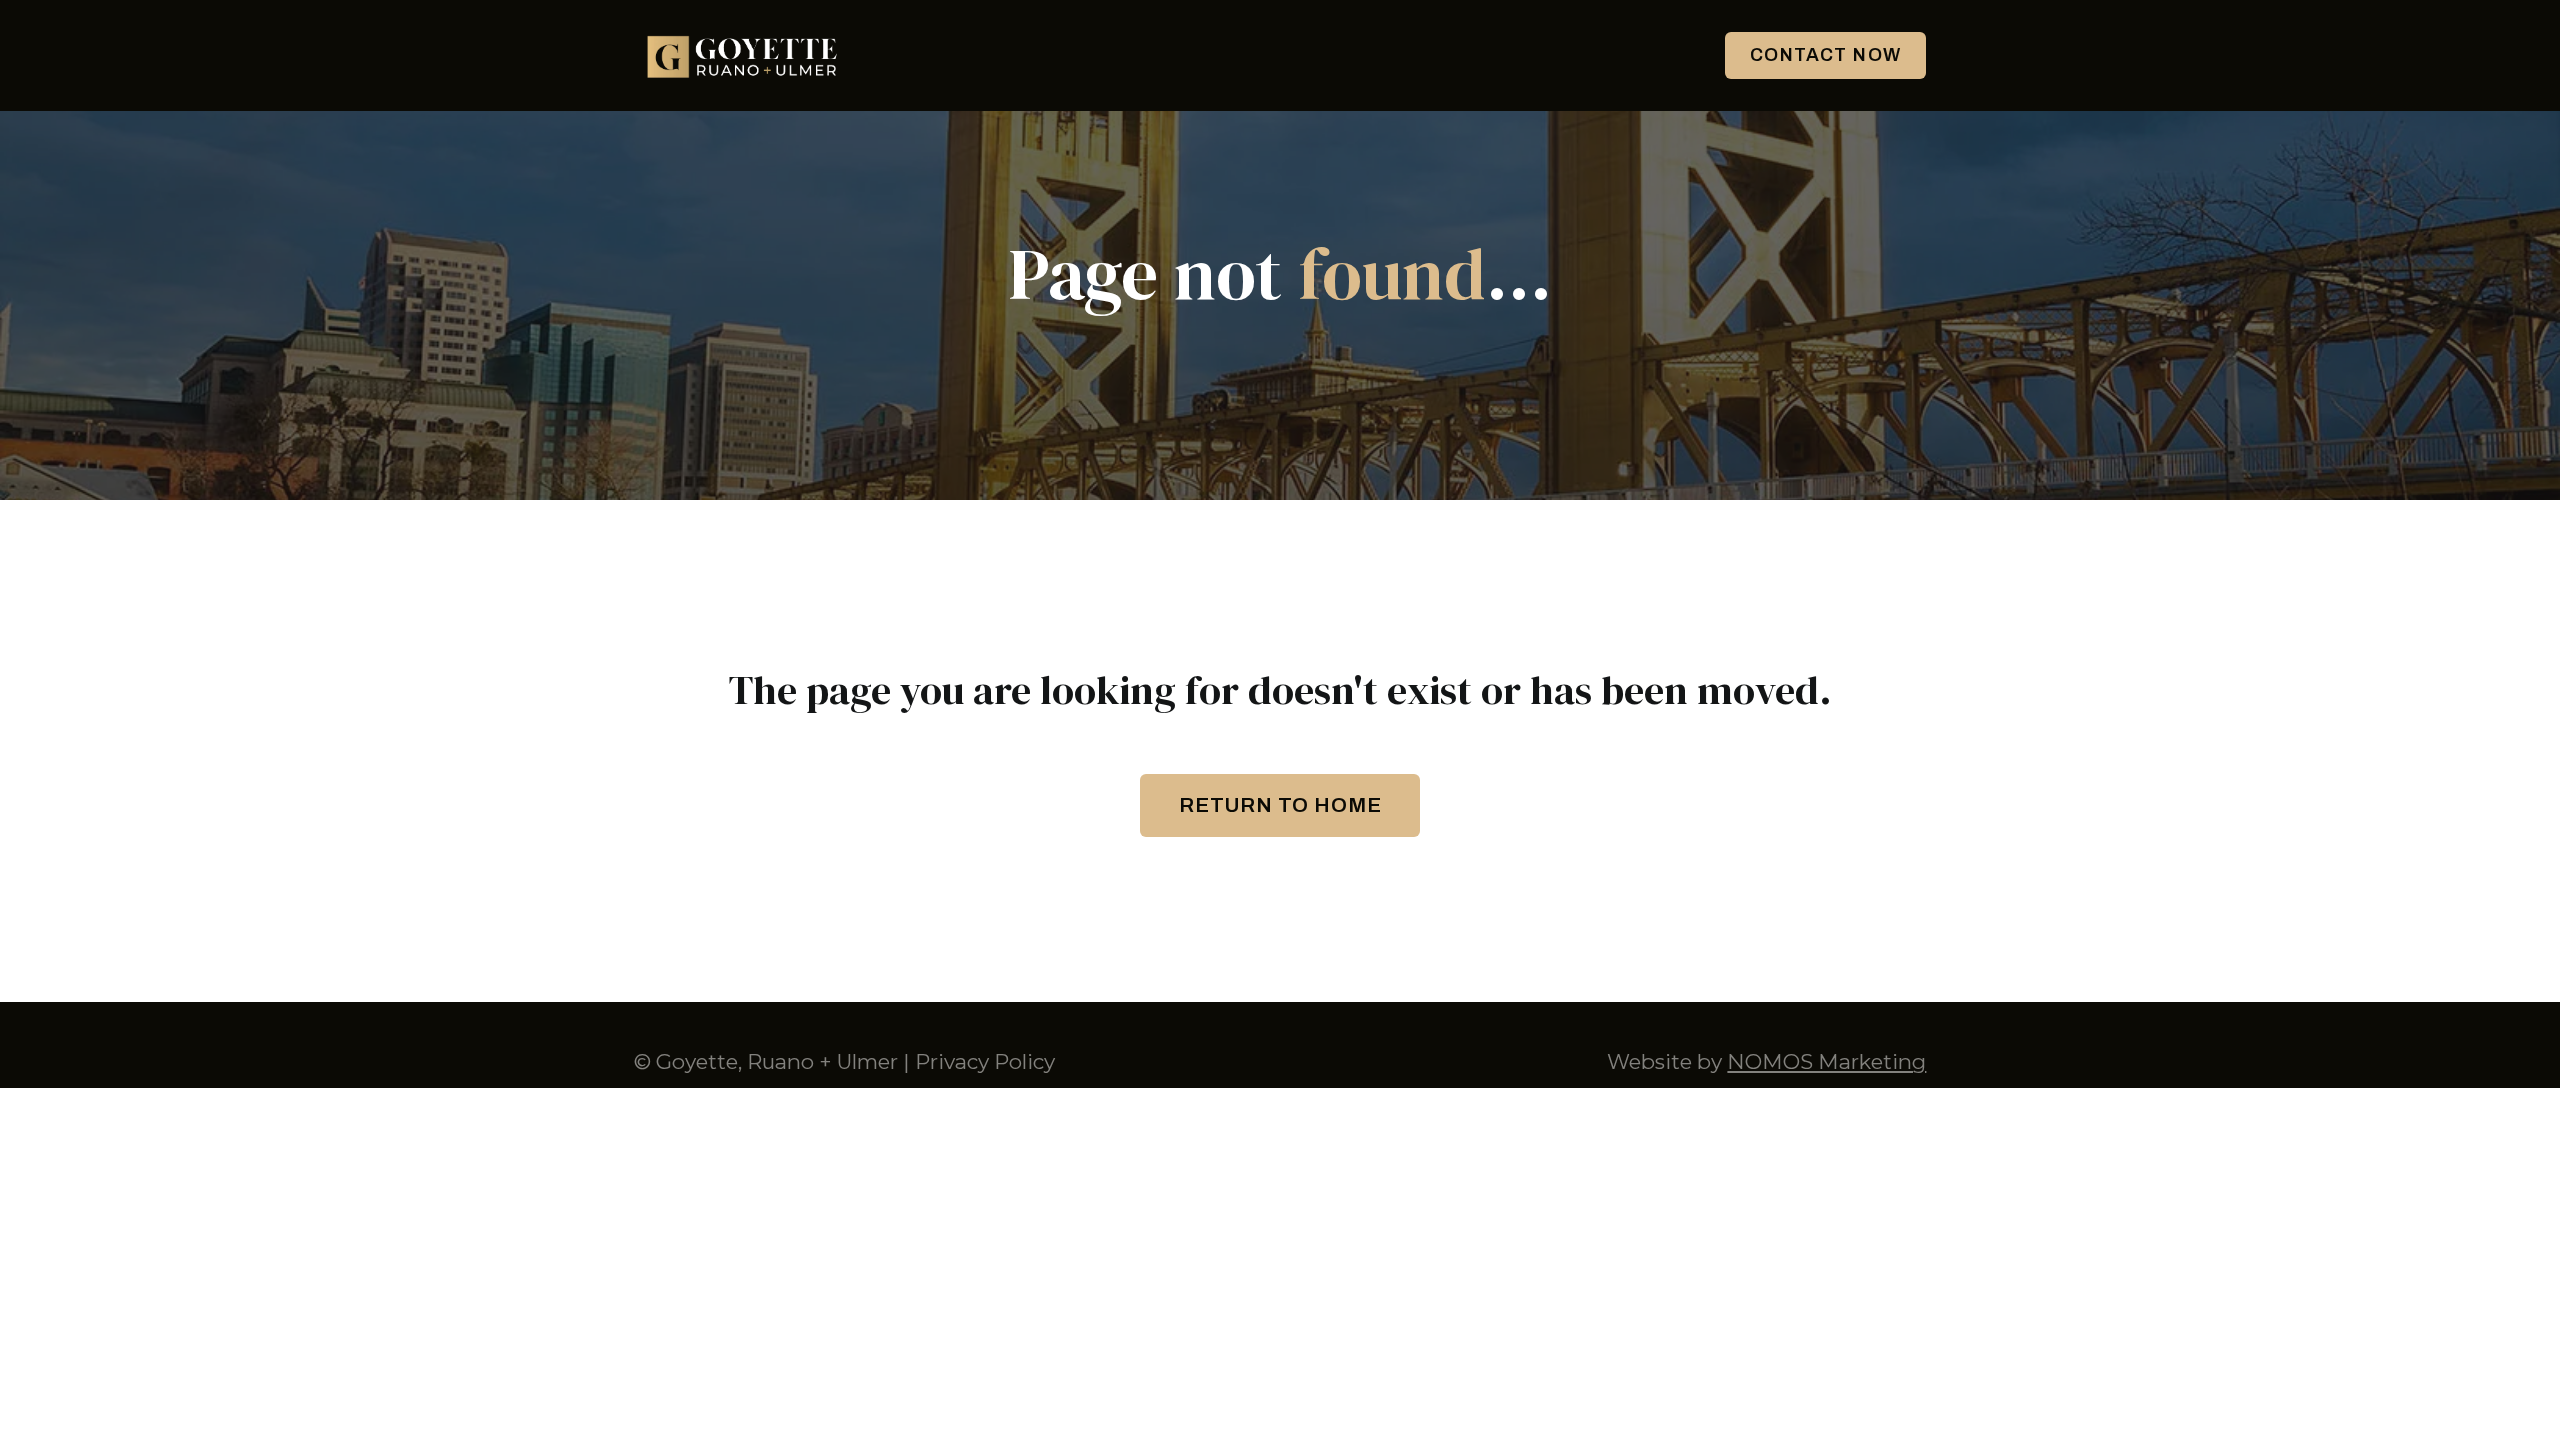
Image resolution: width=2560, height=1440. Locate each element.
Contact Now (1825, 55)
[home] (744, 56)
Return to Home (1280, 805)
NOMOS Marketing (1826, 1061)
